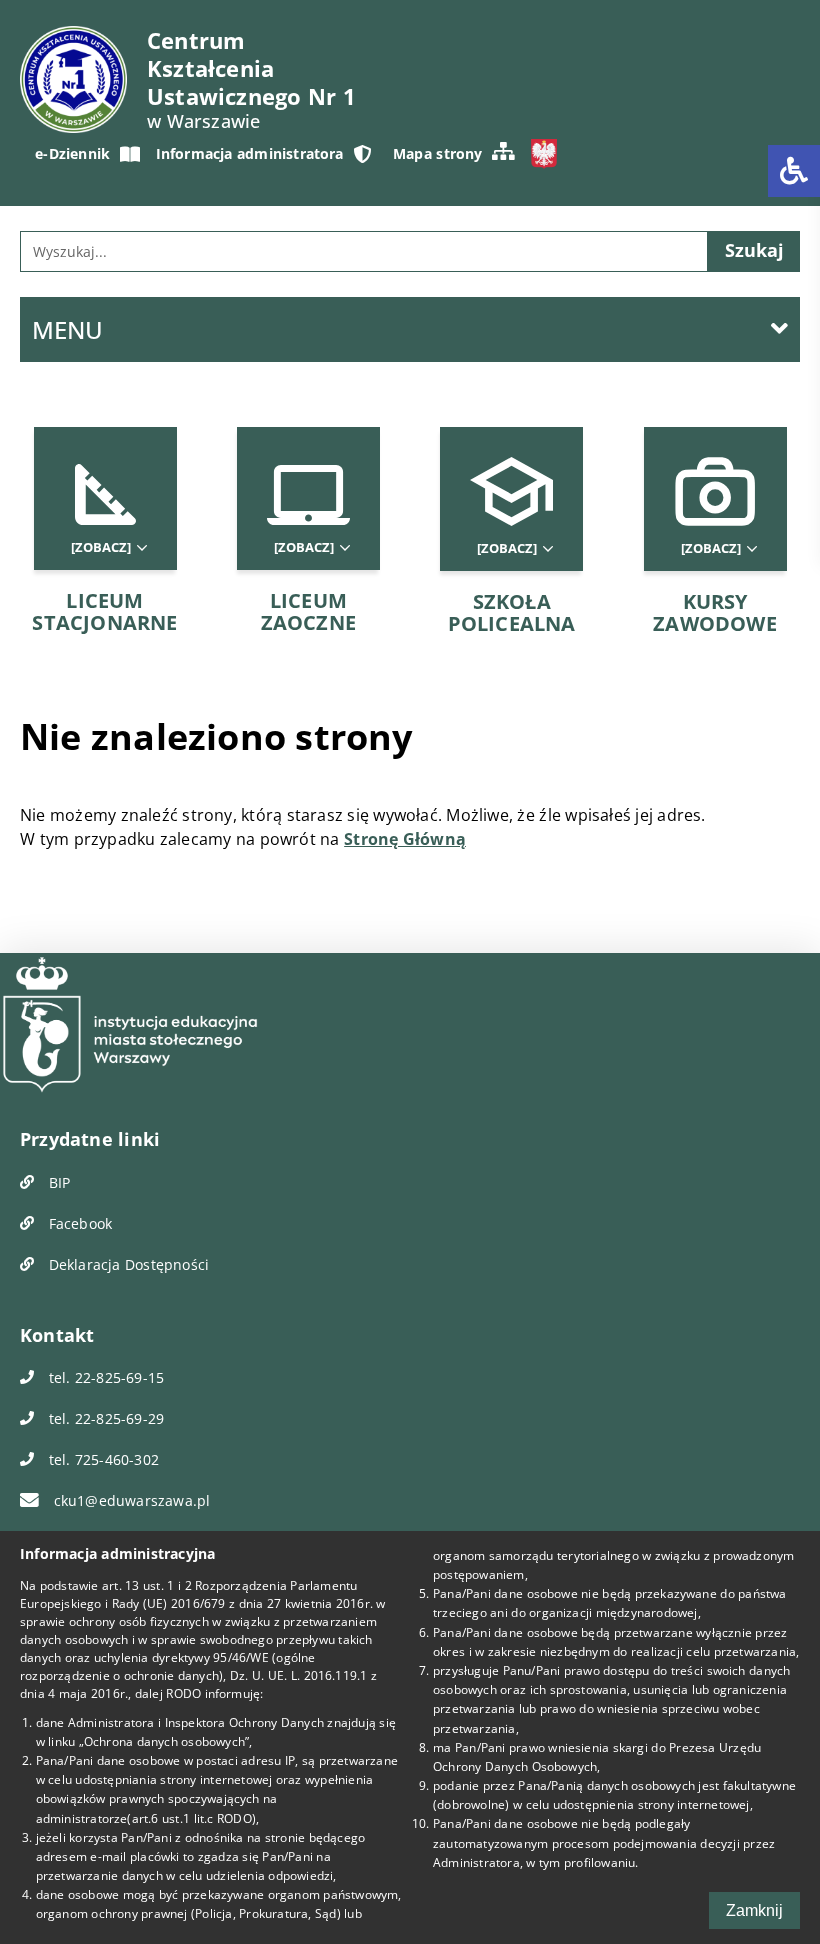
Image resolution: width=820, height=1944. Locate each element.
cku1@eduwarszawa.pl (129, 1500)
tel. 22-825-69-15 (104, 1377)
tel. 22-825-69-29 (104, 1418)
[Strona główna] (73, 79)
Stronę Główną (405, 839)
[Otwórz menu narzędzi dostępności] (794, 171)
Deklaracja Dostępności (126, 1264)
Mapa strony (437, 153)
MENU (67, 329)
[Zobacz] (102, 547)
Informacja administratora (250, 153)
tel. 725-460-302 (101, 1459)
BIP (57, 1182)
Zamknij (754, 1910)
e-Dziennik (72, 153)
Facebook (78, 1223)
